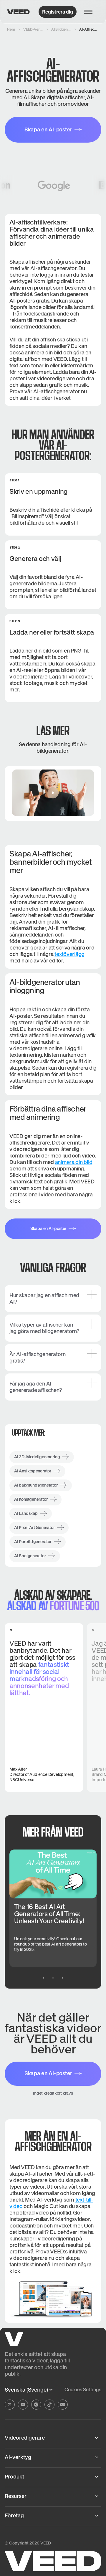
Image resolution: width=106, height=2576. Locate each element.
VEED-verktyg (33, 29)
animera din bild (74, 1162)
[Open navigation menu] (90, 12)
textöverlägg (69, 954)
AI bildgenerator (61, 29)
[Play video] (53, 793)
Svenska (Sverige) (26, 2390)
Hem (11, 29)
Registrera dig (58, 12)
